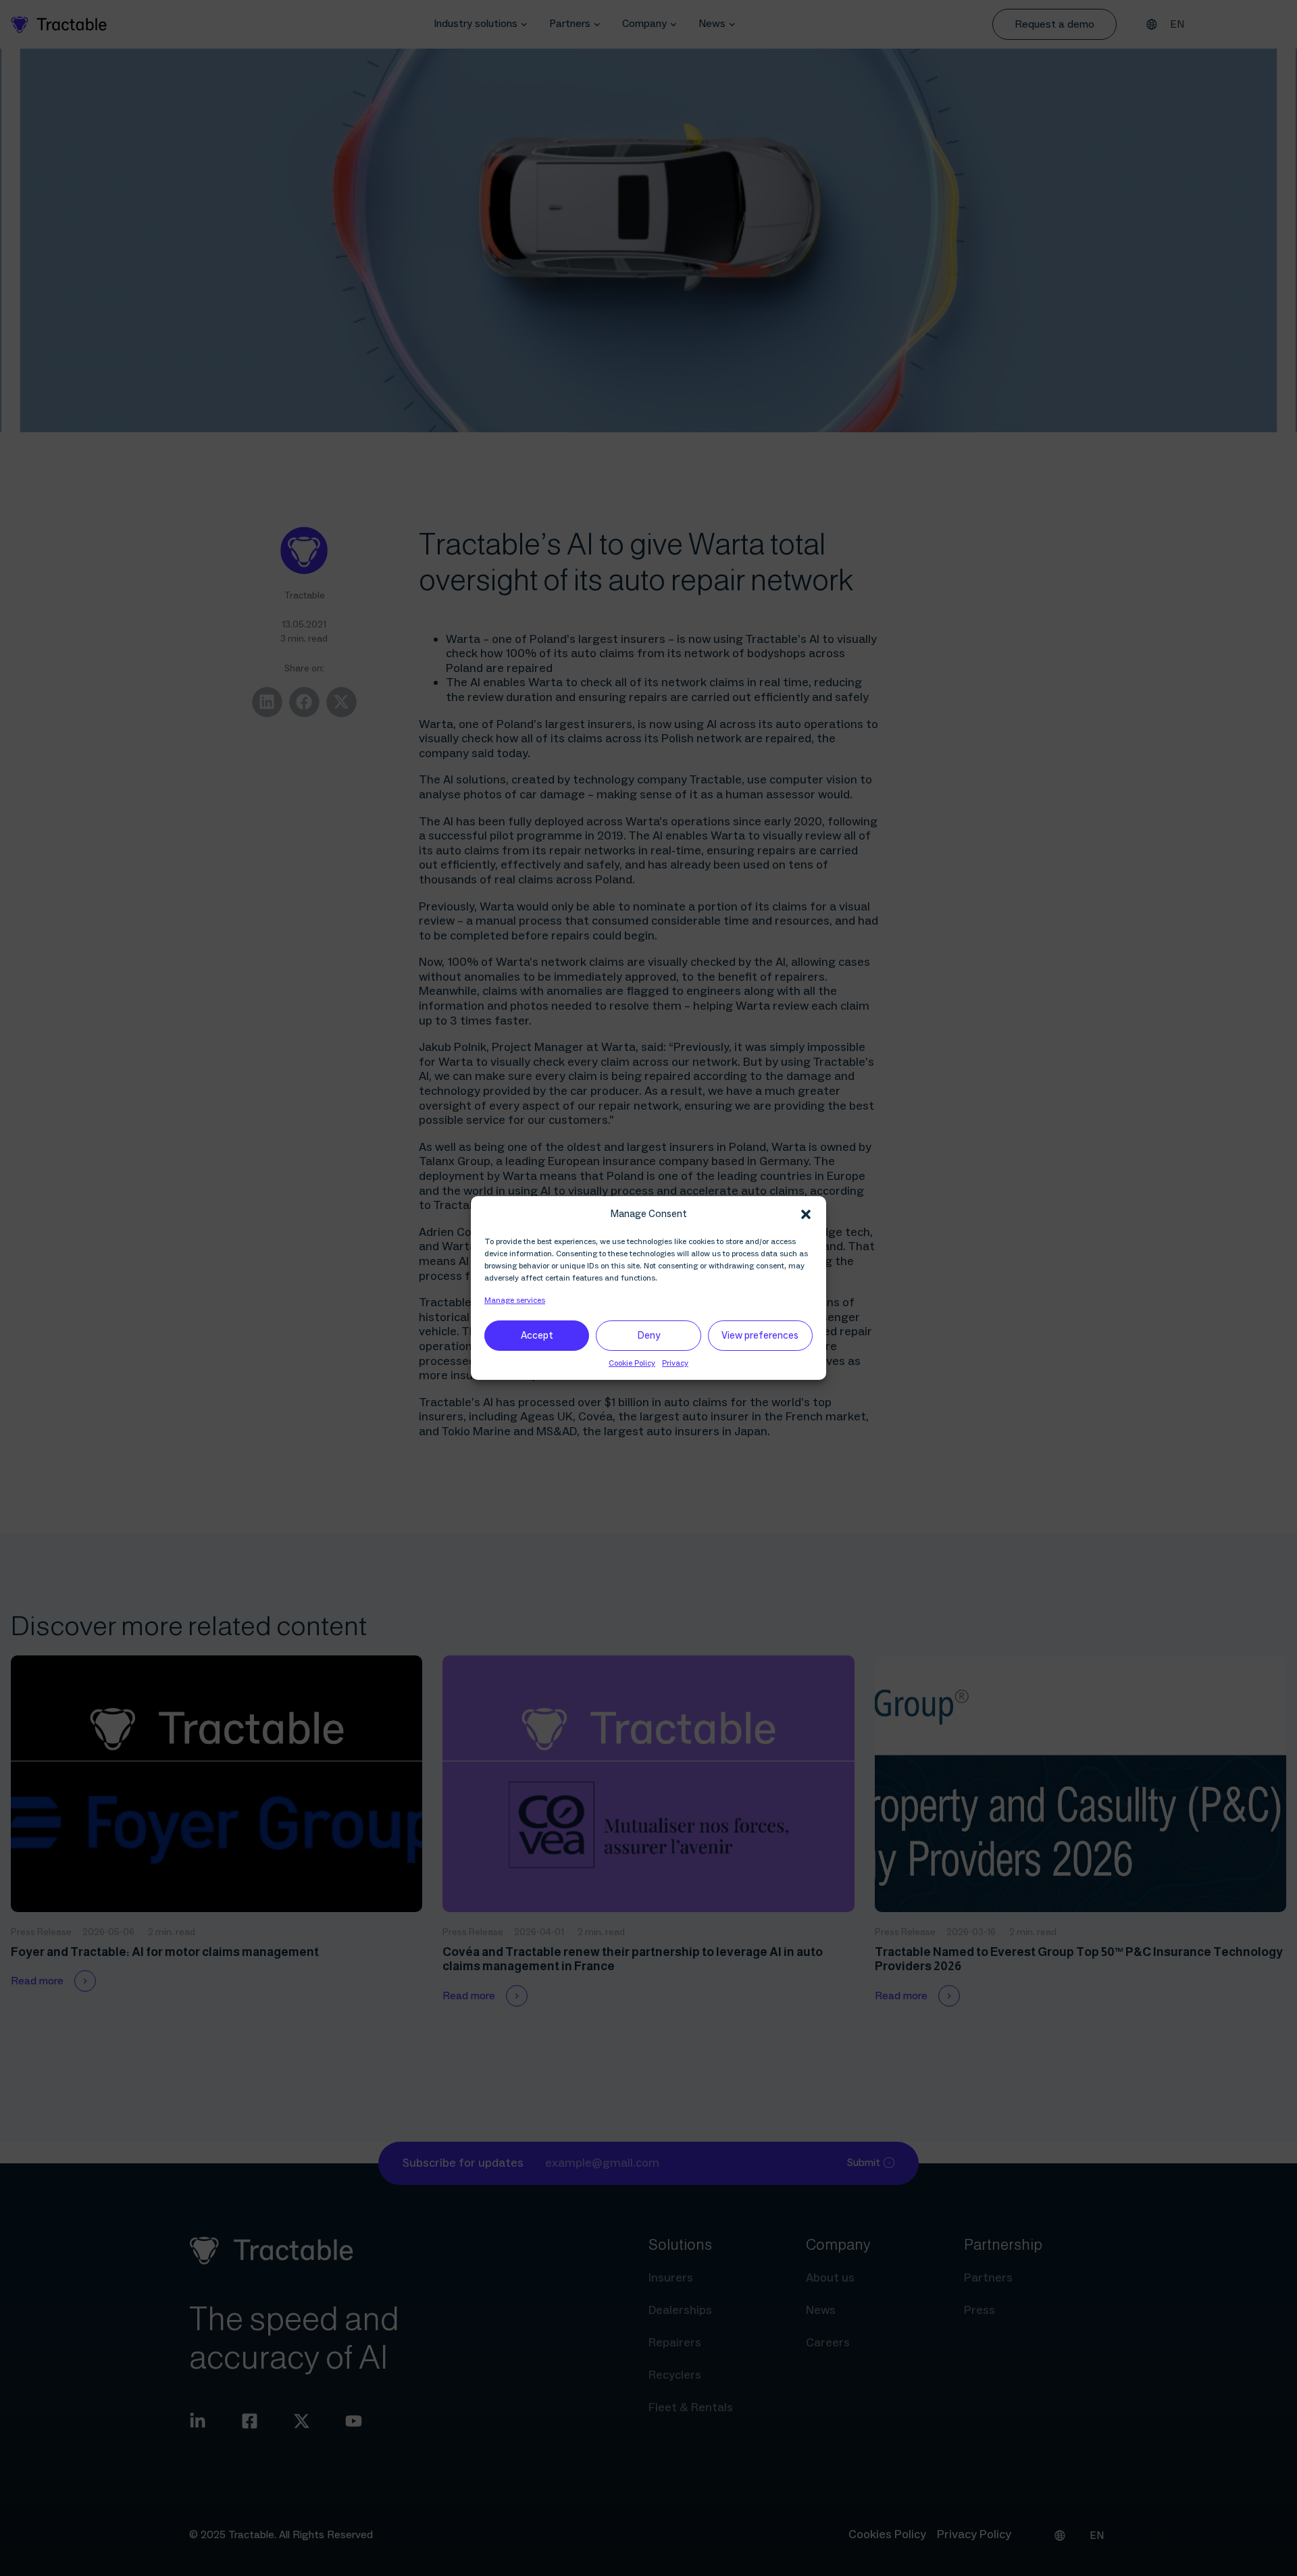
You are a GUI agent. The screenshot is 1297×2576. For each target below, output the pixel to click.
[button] (806, 1214)
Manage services (515, 1300)
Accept (537, 1336)
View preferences (760, 1336)
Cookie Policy (632, 1363)
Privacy (675, 1363)
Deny (649, 1336)
